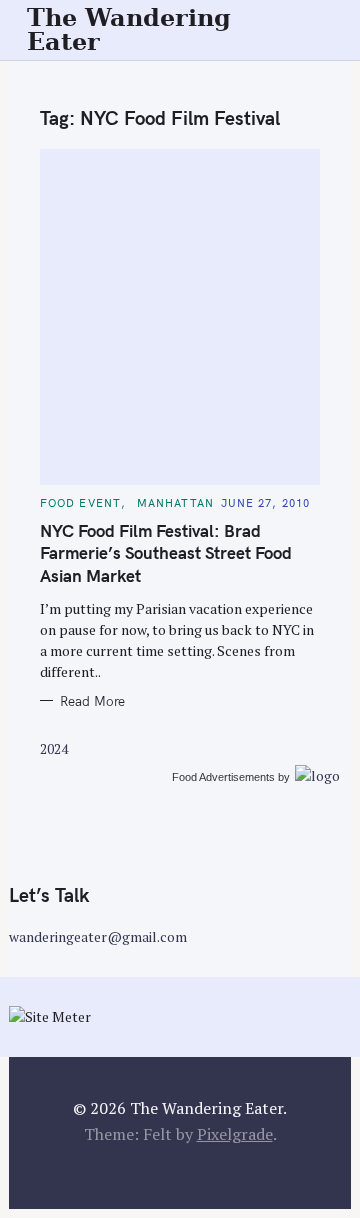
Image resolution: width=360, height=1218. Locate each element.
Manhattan (175, 503)
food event (80, 503)
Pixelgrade (235, 1134)
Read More (92, 701)
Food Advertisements (223, 777)
